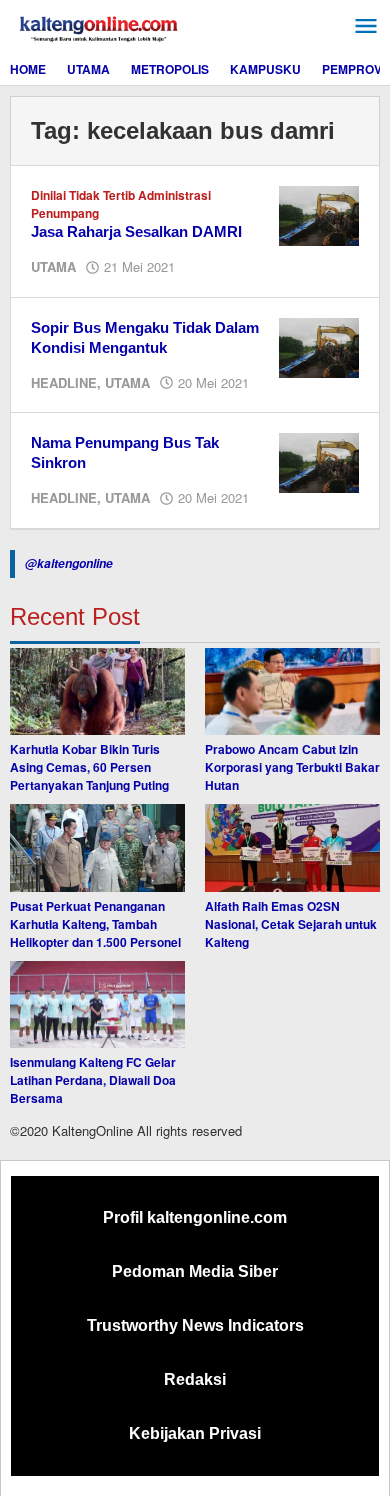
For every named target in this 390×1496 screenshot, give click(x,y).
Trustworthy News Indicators (195, 1325)
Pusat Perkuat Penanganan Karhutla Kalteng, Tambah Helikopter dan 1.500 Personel (95, 924)
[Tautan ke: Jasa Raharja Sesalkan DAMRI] (319, 214)
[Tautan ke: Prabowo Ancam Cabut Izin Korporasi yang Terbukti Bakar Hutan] (292, 692)
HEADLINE (64, 382)
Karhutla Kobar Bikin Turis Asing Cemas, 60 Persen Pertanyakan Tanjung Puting (89, 767)
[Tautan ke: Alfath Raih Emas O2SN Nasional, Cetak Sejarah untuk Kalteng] (292, 848)
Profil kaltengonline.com (195, 1217)
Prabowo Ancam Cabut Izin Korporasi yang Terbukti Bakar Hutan (292, 767)
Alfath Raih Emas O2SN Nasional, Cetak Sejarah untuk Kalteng (291, 924)
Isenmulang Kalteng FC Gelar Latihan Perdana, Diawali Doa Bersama (93, 1080)
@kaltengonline (69, 563)
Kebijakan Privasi (195, 1433)
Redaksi (195, 1379)
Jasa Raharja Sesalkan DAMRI (136, 231)
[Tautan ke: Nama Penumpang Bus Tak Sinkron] (319, 461)
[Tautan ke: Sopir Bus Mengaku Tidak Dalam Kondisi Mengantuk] (319, 346)
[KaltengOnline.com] (100, 26)
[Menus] (366, 26)
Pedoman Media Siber (195, 1271)
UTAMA (53, 266)
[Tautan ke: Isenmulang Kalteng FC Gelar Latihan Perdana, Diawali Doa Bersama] (97, 1005)
